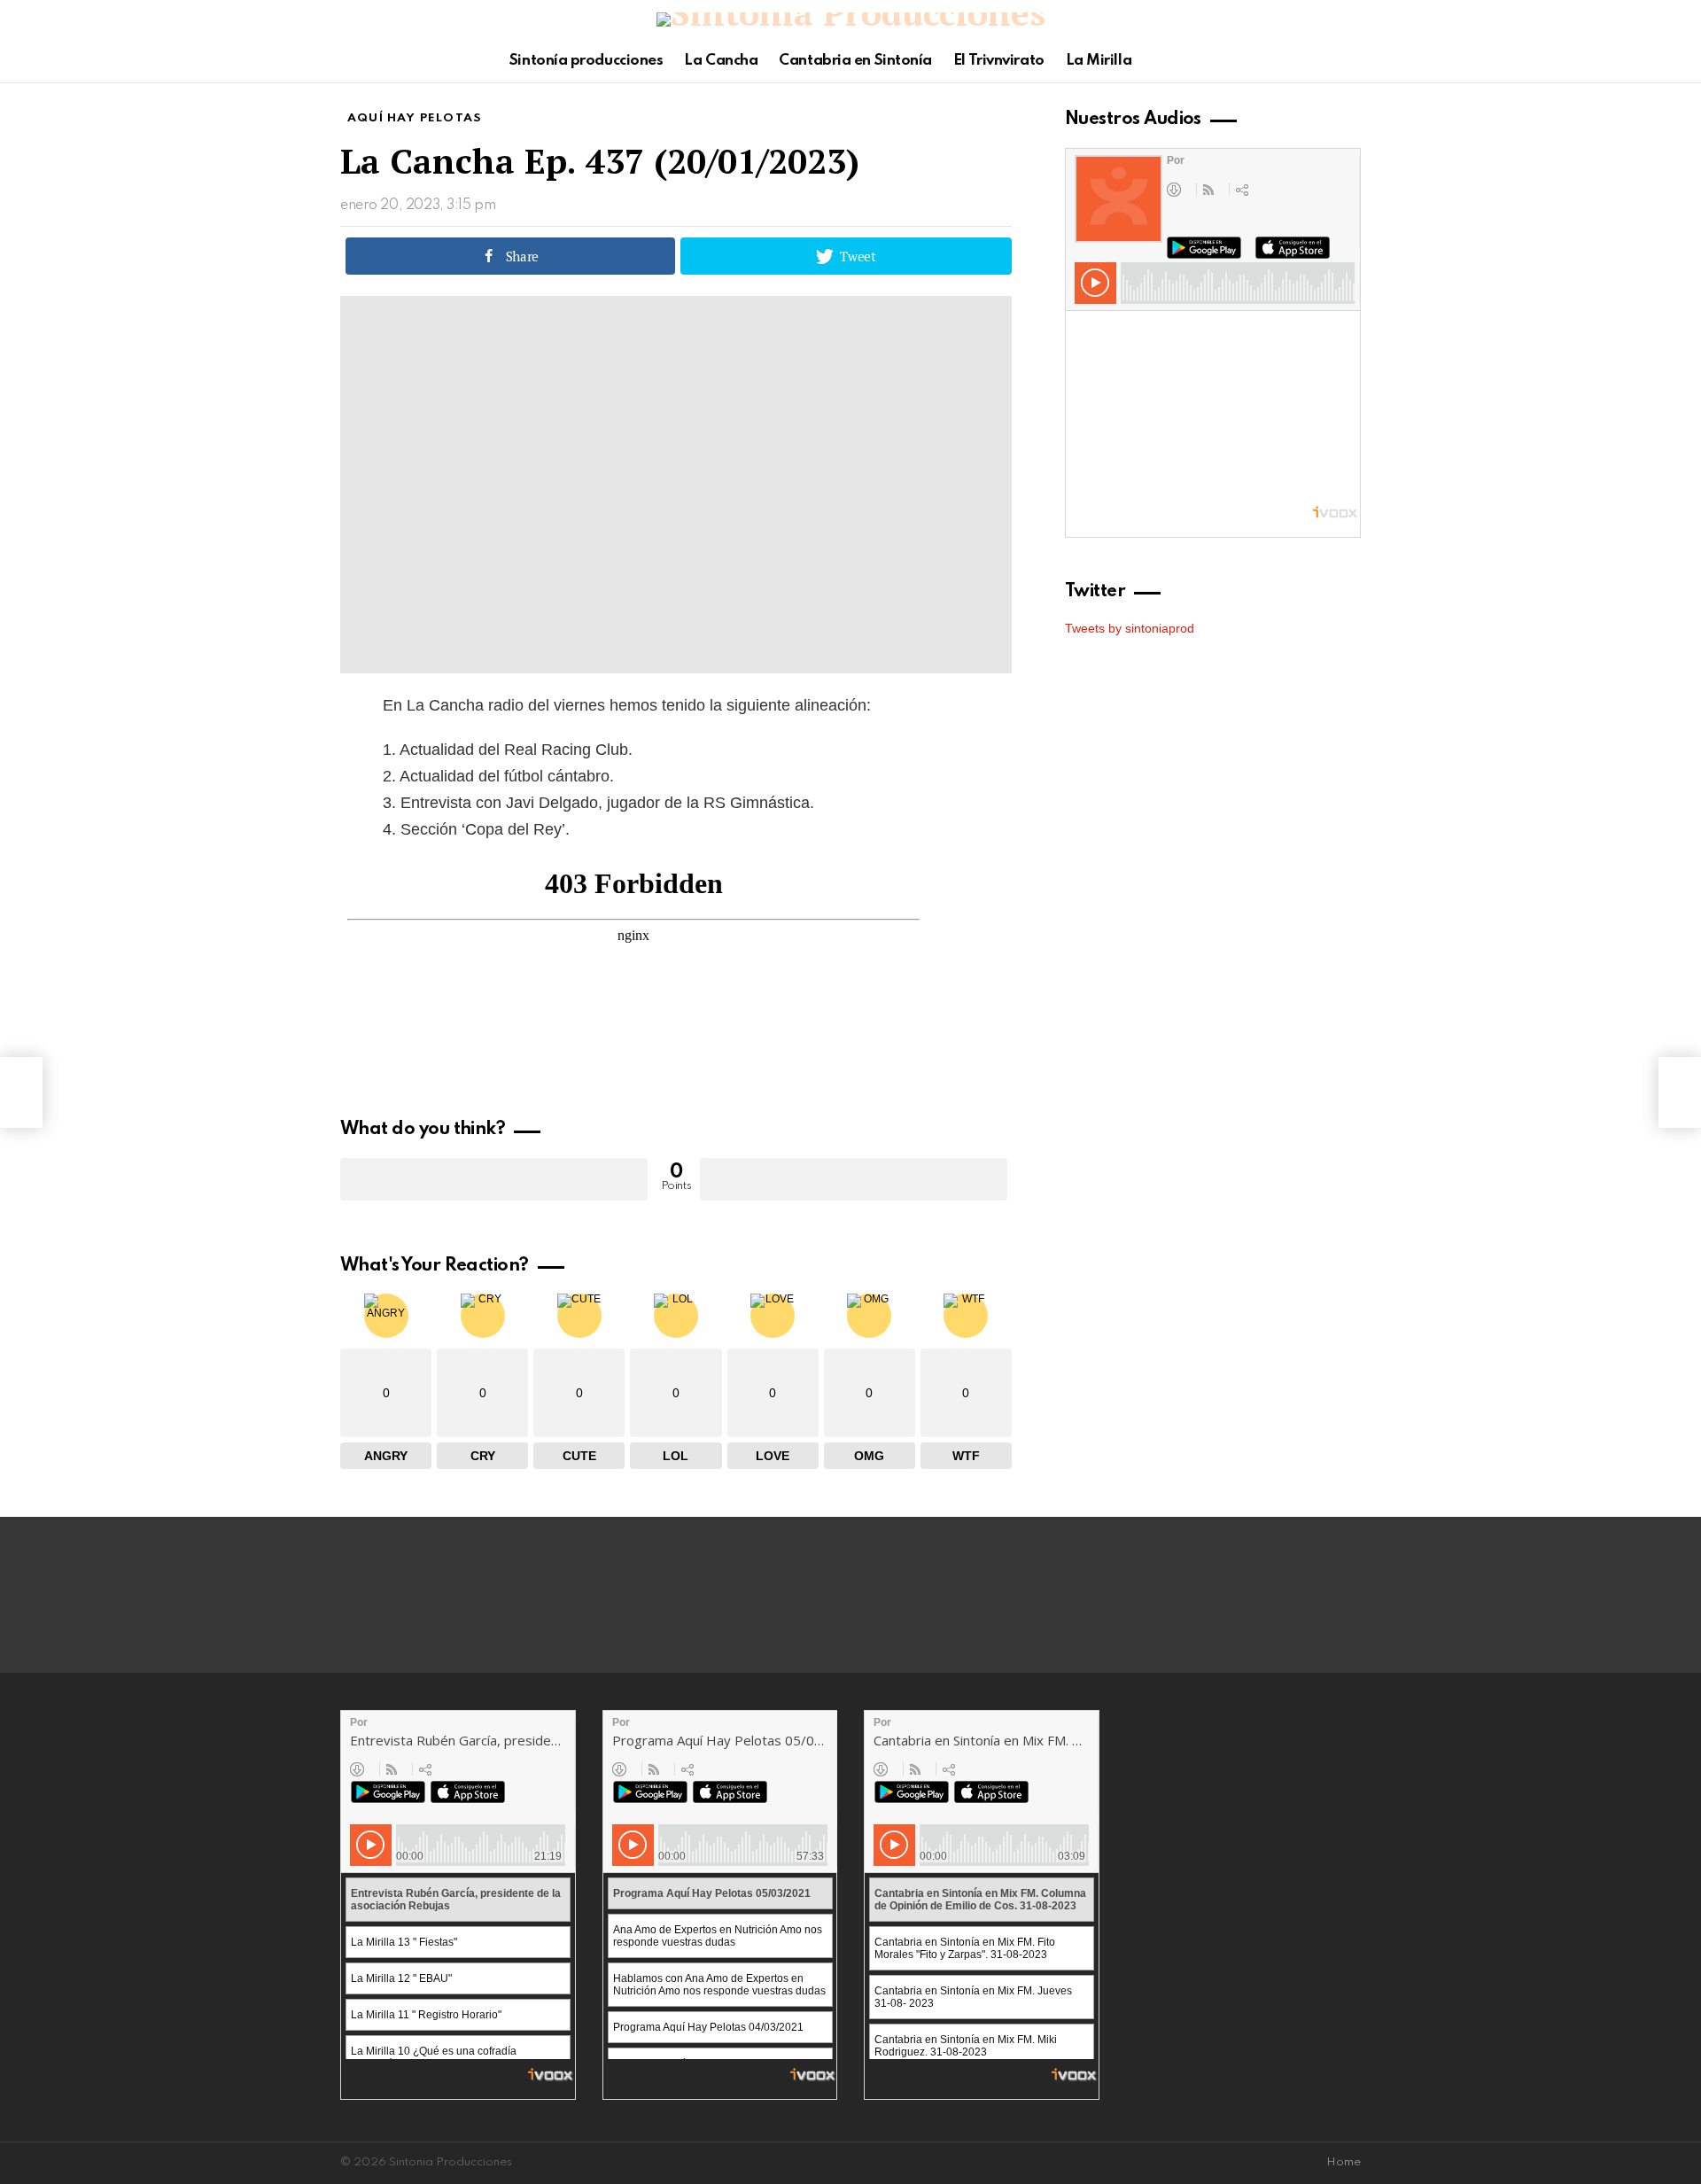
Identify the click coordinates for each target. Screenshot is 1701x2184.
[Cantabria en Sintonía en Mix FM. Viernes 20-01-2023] (21, 1092)
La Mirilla (1099, 61)
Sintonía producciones (586, 61)
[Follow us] (1320, 61)
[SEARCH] (1350, 61)
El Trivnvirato (999, 61)
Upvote (494, 1179)
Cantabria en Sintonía (855, 61)
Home (1344, 2162)
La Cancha (721, 61)
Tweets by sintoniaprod (1130, 628)
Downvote (854, 1179)
